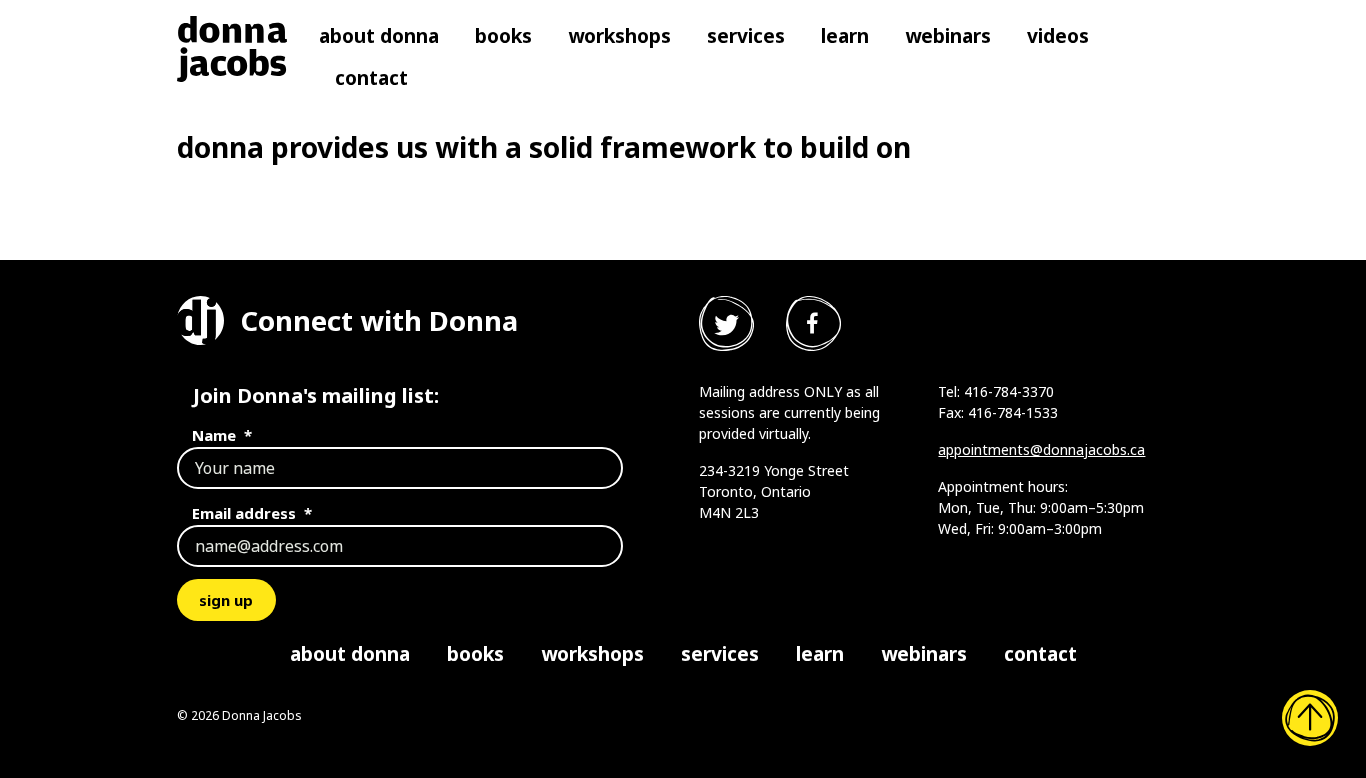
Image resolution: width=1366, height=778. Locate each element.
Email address (252, 513)
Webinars (948, 35)
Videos (1058, 35)
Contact (371, 77)
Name (222, 435)
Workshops (619, 35)
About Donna (379, 35)
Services (746, 35)
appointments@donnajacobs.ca (1041, 449)
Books (503, 35)
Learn (845, 35)
